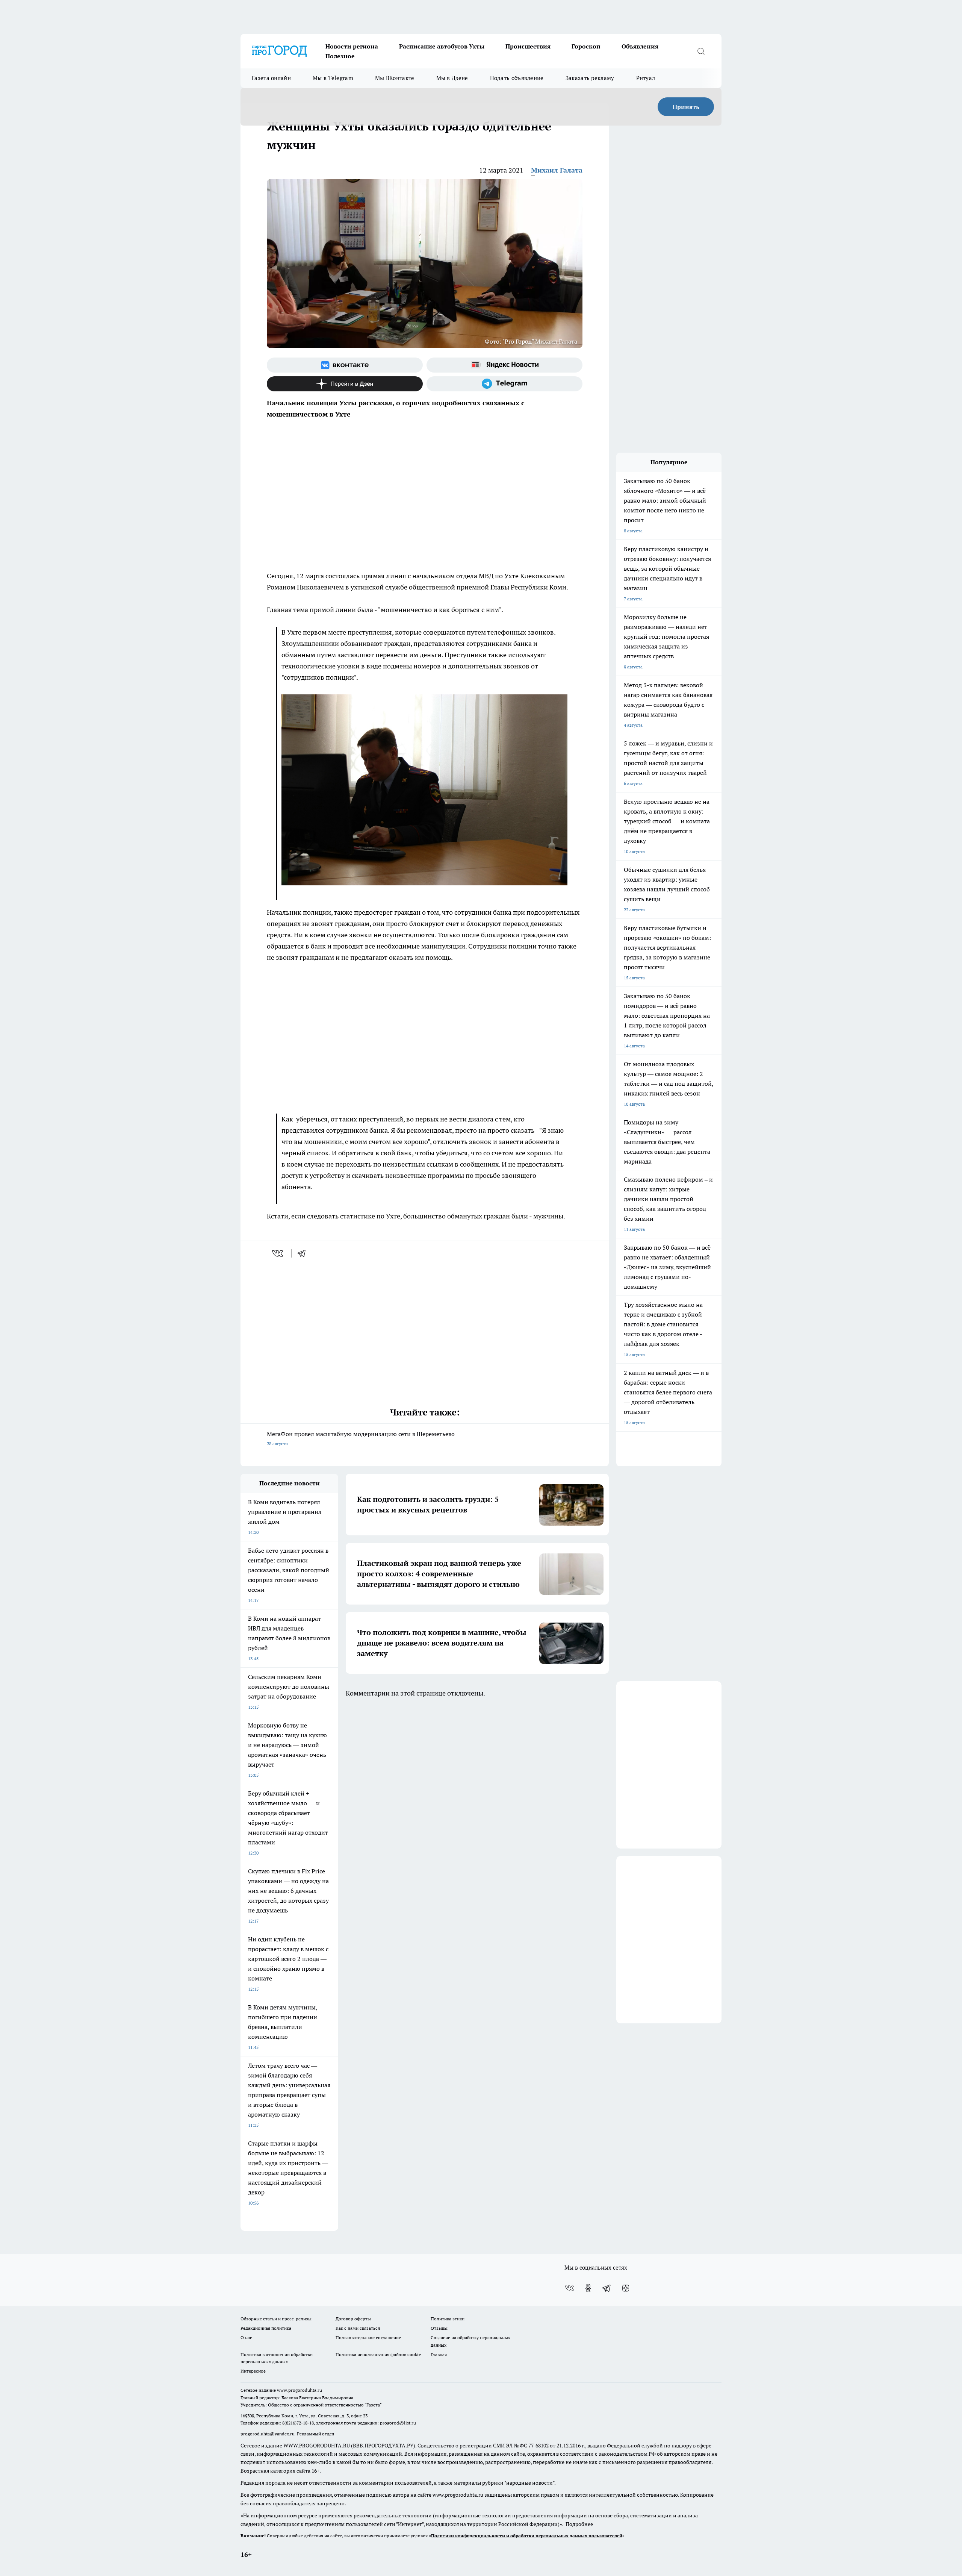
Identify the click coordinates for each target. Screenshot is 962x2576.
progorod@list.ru (398, 2423)
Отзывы (439, 2328)
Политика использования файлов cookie (378, 2354)
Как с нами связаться (358, 2328)
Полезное (340, 56)
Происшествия (528, 46)
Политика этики (448, 2319)
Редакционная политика (266, 2328)
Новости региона (352, 46)
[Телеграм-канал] (504, 384)
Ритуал (646, 78)
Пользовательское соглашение (368, 2337)
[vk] (278, 1253)
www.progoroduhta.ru (299, 2390)
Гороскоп (586, 46)
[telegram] (304, 1253)
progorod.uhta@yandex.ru (268, 2434)
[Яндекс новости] (504, 365)
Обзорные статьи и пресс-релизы (276, 2319)
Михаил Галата (557, 170)
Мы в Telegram (333, 78)
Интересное (253, 2371)
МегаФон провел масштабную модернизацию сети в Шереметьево (361, 1438)
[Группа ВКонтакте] (345, 365)
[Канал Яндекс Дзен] (345, 384)
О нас (246, 2337)
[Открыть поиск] (701, 51)
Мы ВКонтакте (395, 78)
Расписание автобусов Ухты (442, 46)
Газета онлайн (271, 78)
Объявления (640, 46)
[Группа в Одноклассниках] (588, 2288)
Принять (686, 107)
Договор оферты (353, 2319)
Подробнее (579, 2524)
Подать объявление (517, 78)
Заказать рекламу (590, 78)
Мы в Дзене (452, 78)
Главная (439, 2354)
